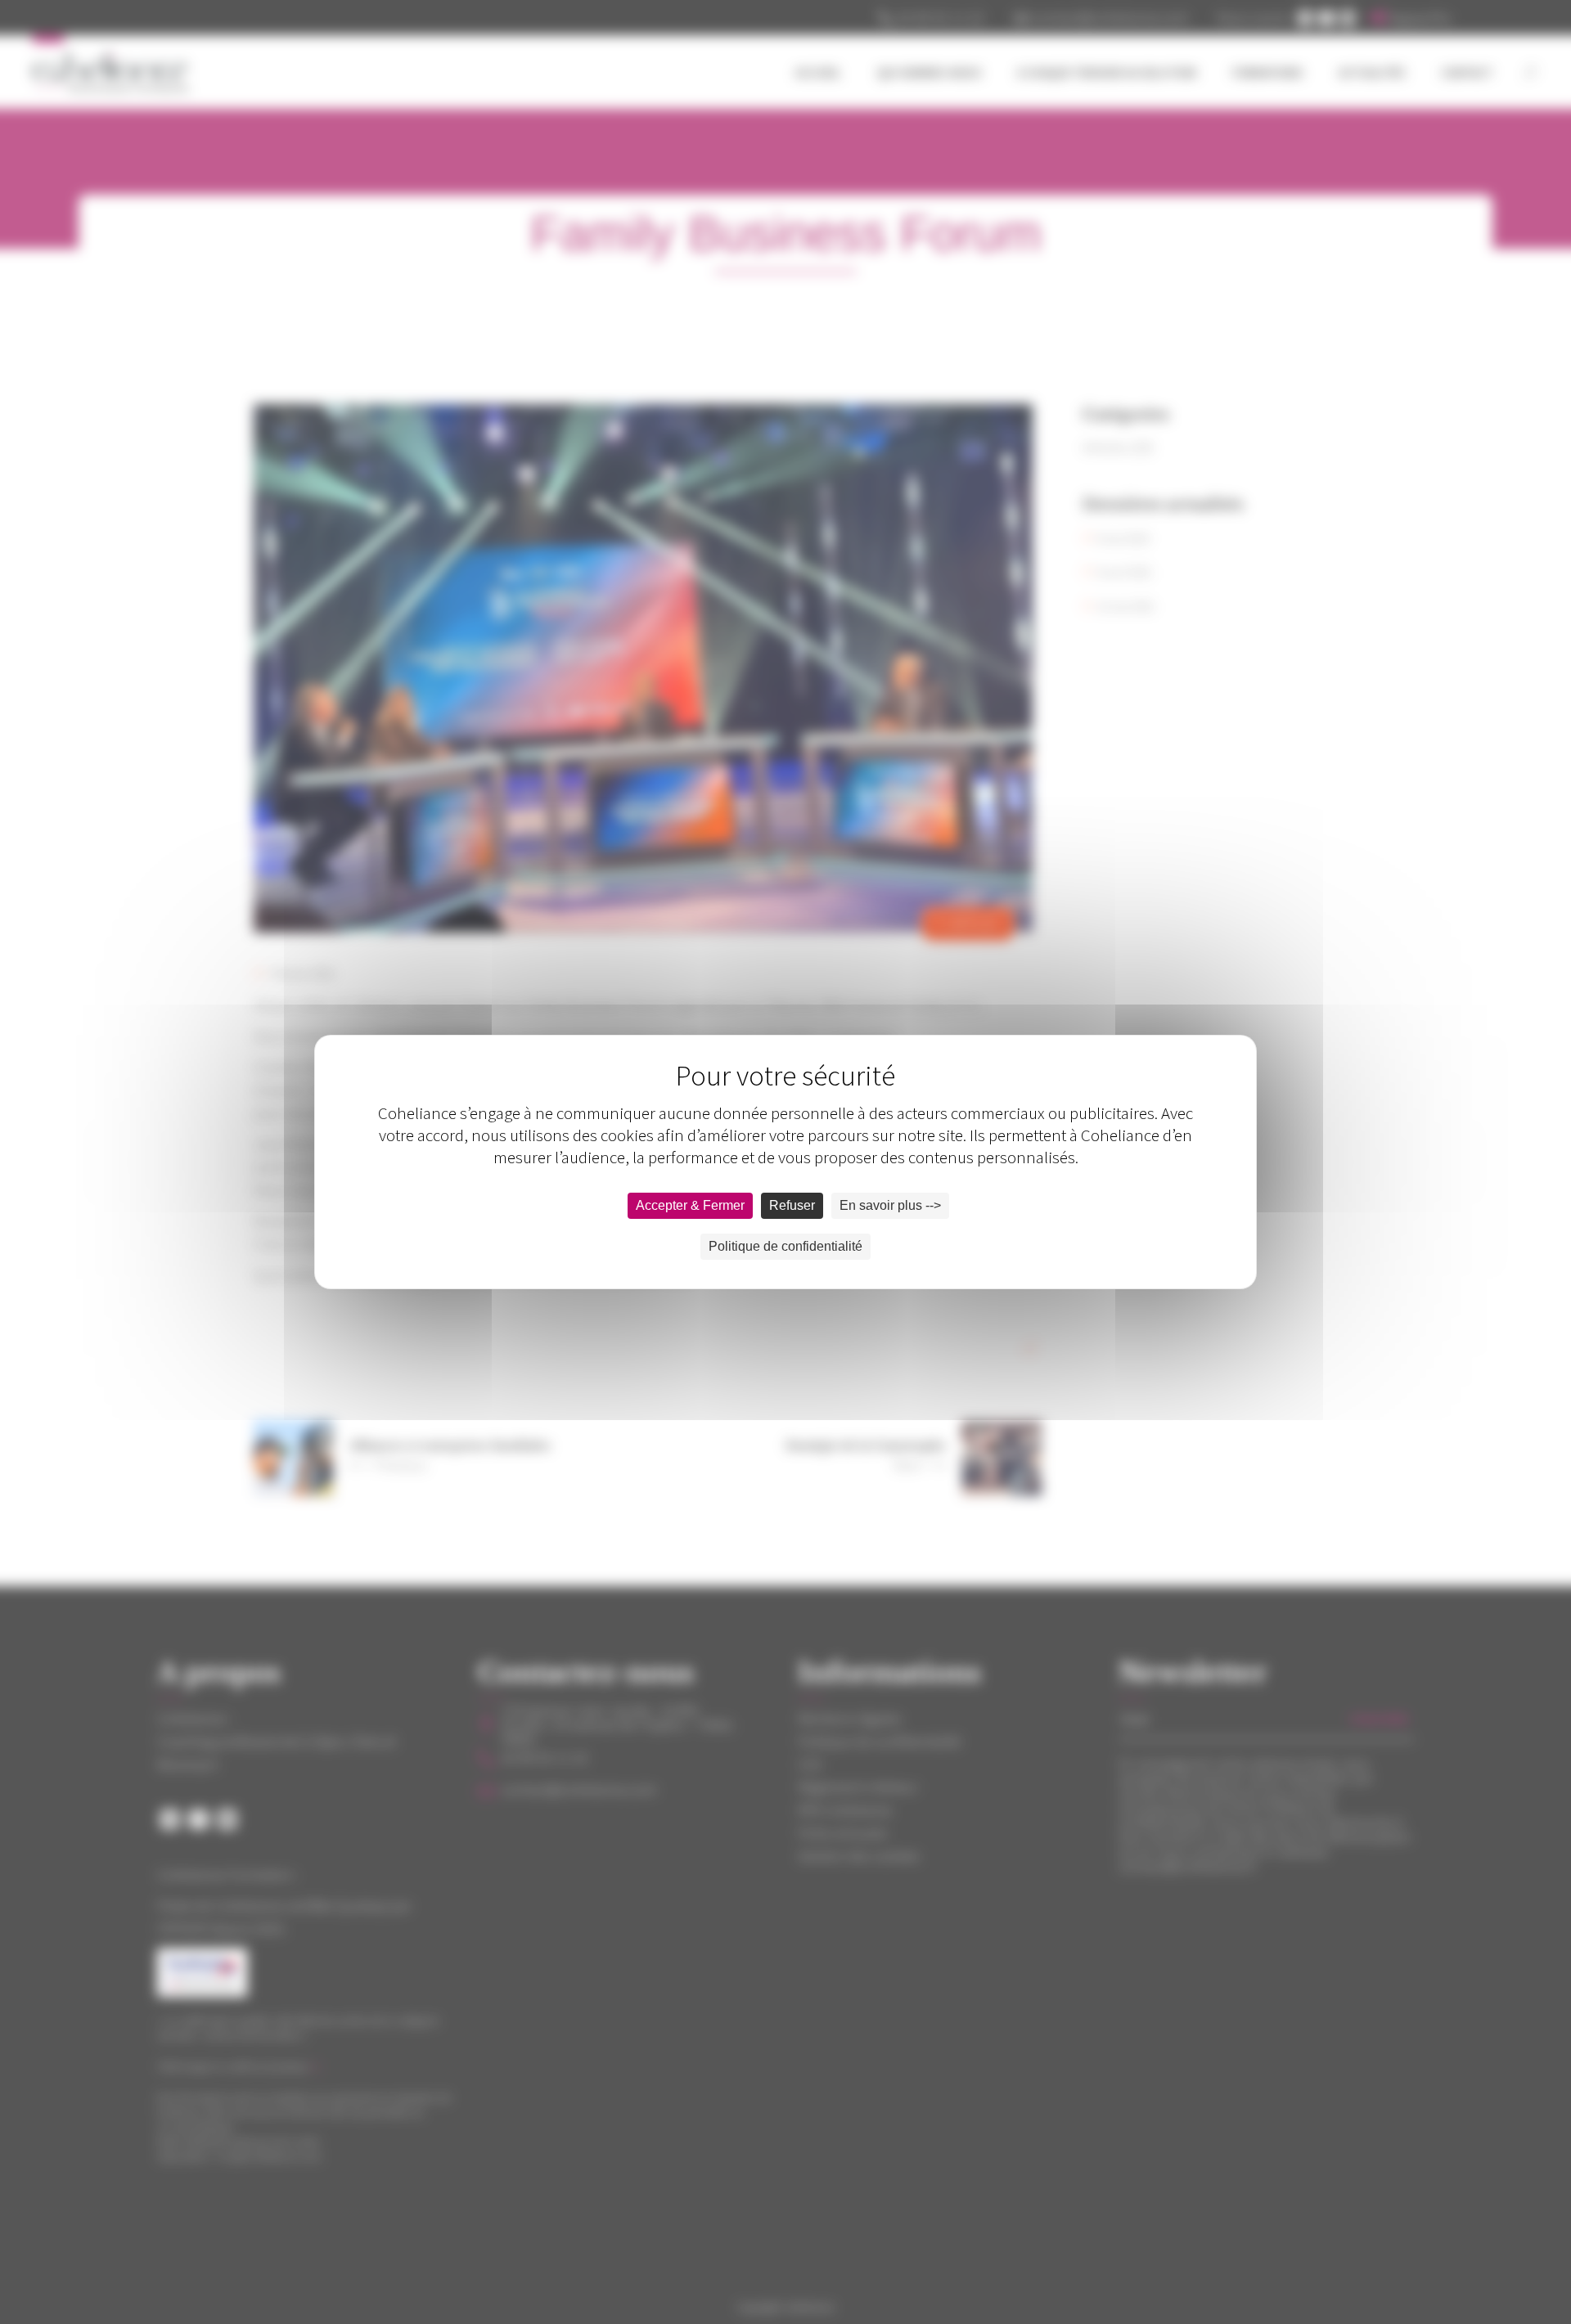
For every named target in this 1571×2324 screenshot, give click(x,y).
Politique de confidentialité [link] (785, 1246)
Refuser (792, 1205)
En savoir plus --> (890, 1205)
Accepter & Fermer (690, 1205)
